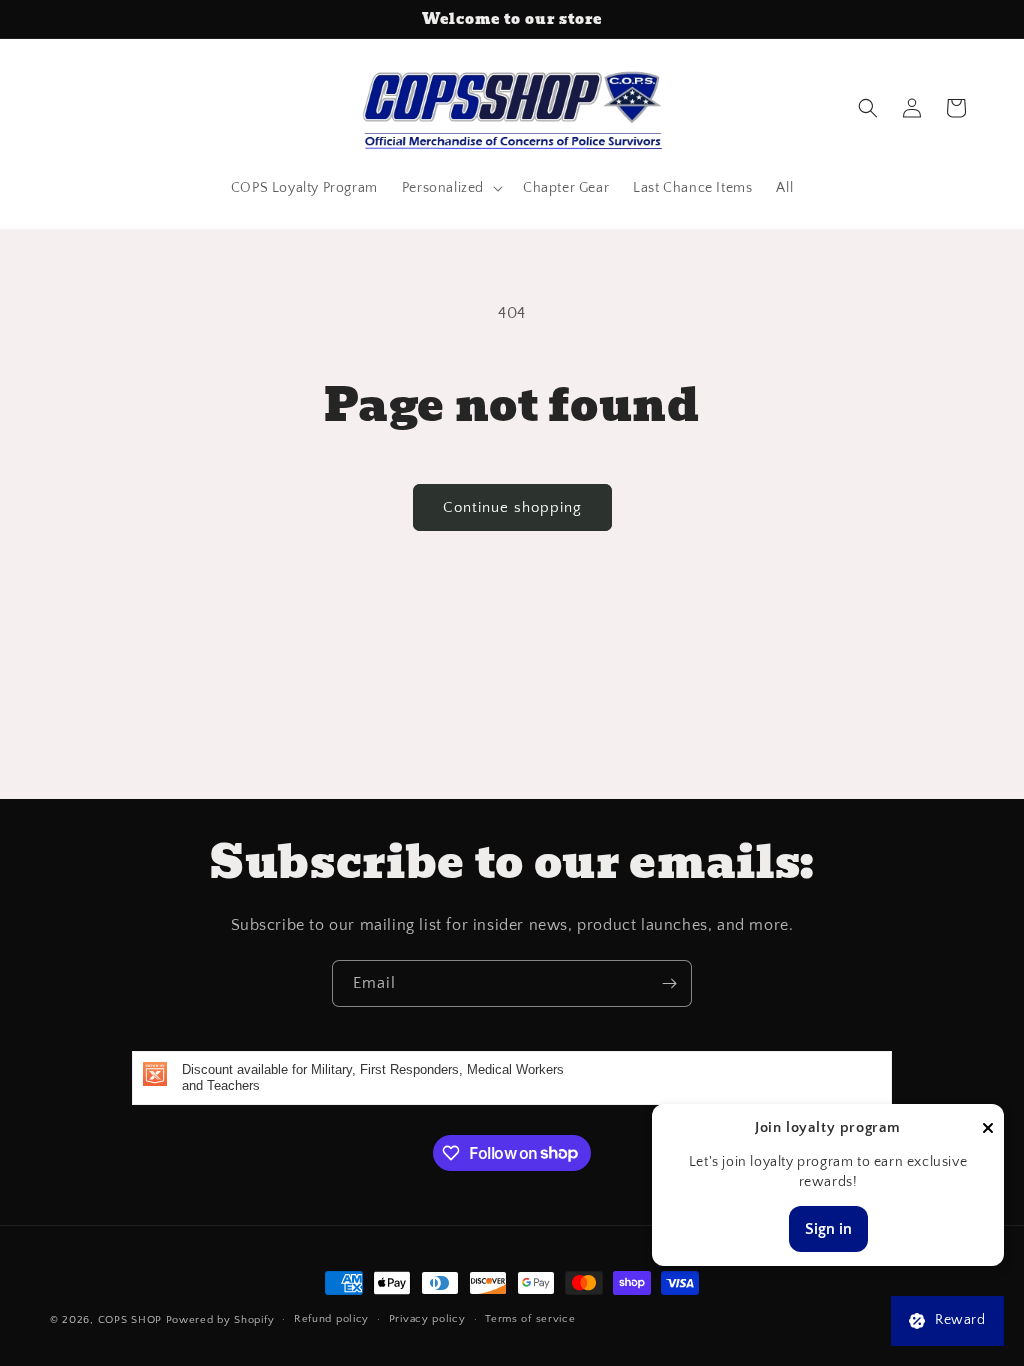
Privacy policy (427, 1319)
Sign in (828, 1229)
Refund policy (331, 1319)
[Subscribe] (669, 983)
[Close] (988, 1129)
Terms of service (530, 1319)
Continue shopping (512, 507)
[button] (450, 188)
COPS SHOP (130, 1320)
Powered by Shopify (220, 1320)
